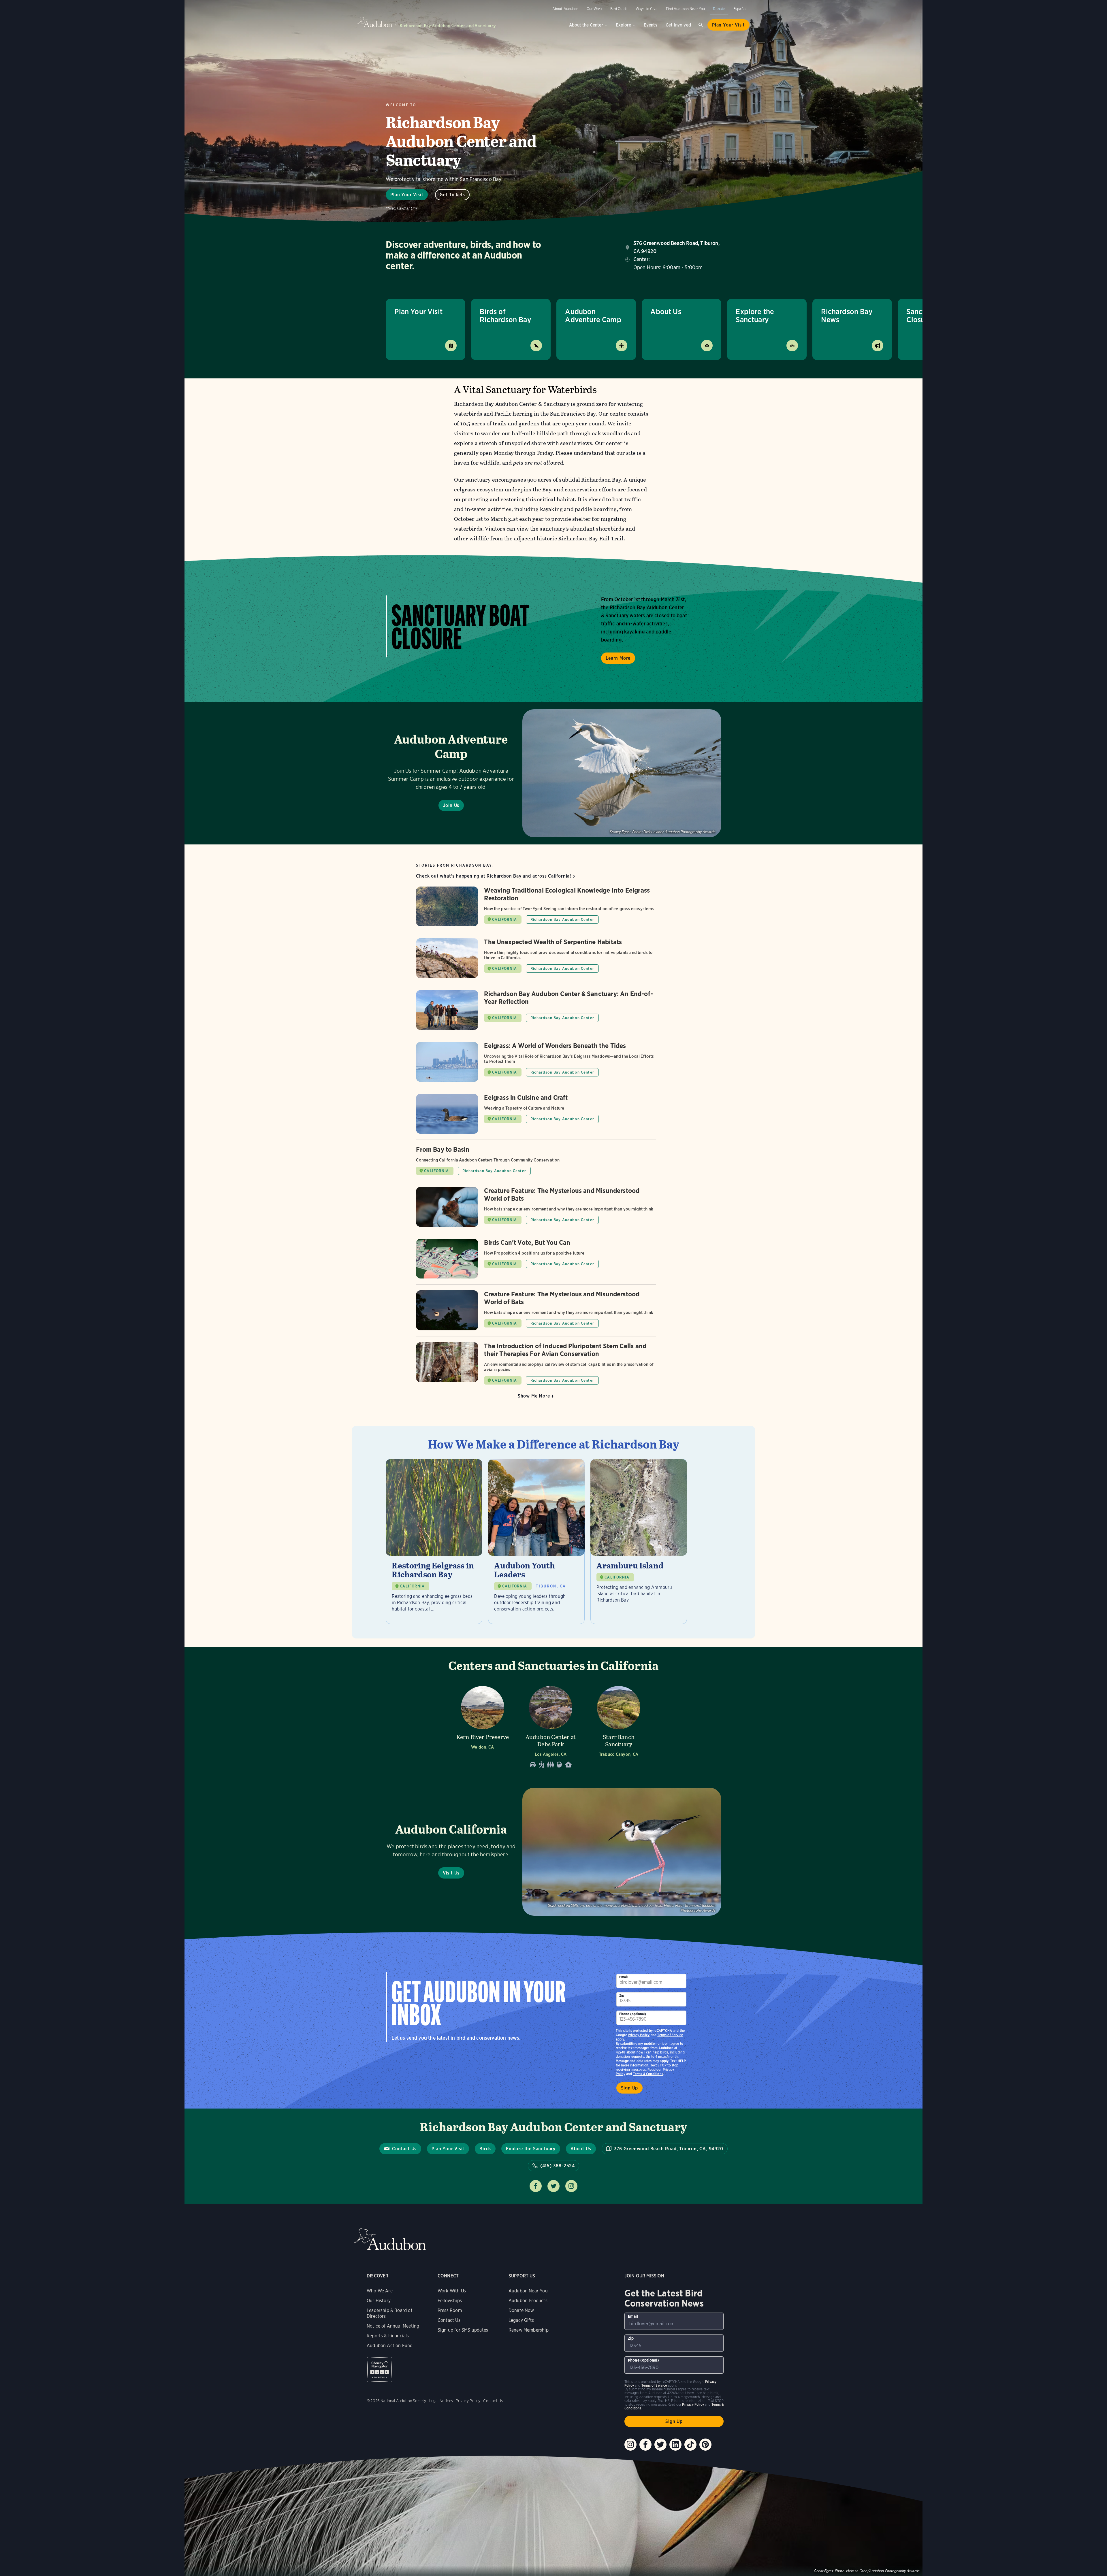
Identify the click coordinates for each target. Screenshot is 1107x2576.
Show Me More (534, 1396)
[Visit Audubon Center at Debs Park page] (551, 1725)
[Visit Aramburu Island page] (639, 1541)
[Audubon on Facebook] (645, 2445)
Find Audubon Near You (686, 9)
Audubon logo (375, 22)
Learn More (618, 658)
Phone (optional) (633, 2014)
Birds (485, 2149)
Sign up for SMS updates (463, 2330)
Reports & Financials (388, 2336)
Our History (379, 2301)
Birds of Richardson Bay (506, 315)
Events (651, 25)
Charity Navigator (380, 2369)
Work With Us (452, 2291)
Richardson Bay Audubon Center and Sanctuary (448, 26)
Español (740, 9)
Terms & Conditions (648, 2074)
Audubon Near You (528, 2291)
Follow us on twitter (553, 2186)
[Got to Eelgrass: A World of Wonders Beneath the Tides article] (536, 1065)
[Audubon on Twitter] (660, 2445)
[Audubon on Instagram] (630, 2445)
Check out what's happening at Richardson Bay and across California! (494, 876)
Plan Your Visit (728, 25)
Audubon (390, 2239)
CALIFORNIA (504, 920)
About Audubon (565, 9)
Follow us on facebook (536, 2186)
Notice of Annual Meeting (393, 2326)
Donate (719, 9)
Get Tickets (452, 195)
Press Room (450, 2310)
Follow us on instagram (571, 2186)
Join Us (451, 805)
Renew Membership (529, 2330)
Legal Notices (441, 2401)
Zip (622, 1995)
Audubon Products (528, 2301)
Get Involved (678, 25)
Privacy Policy (639, 2035)
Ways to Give (647, 9)
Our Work (594, 9)
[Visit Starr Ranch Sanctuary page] (619, 1725)
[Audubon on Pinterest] (705, 2445)
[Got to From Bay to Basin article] (536, 1163)
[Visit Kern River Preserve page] (483, 1725)
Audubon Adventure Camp (593, 315)
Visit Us (451, 1873)
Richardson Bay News (847, 315)
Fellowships (450, 2301)
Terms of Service (670, 2035)
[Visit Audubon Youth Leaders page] (536, 1541)
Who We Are (380, 2291)
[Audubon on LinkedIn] (675, 2445)
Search (701, 25)
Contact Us (404, 2149)
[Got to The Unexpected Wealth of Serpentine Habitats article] (536, 961)
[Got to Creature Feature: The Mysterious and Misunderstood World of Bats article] (536, 1210)
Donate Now (521, 2310)
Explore (623, 25)
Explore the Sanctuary (755, 315)
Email (624, 1977)
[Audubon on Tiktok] (690, 2445)
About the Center (586, 25)
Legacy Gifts (521, 2320)
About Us (666, 311)
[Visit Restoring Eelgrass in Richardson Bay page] (434, 1541)
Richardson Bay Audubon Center (562, 920)
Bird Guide (619, 9)
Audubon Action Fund (390, 2346)
